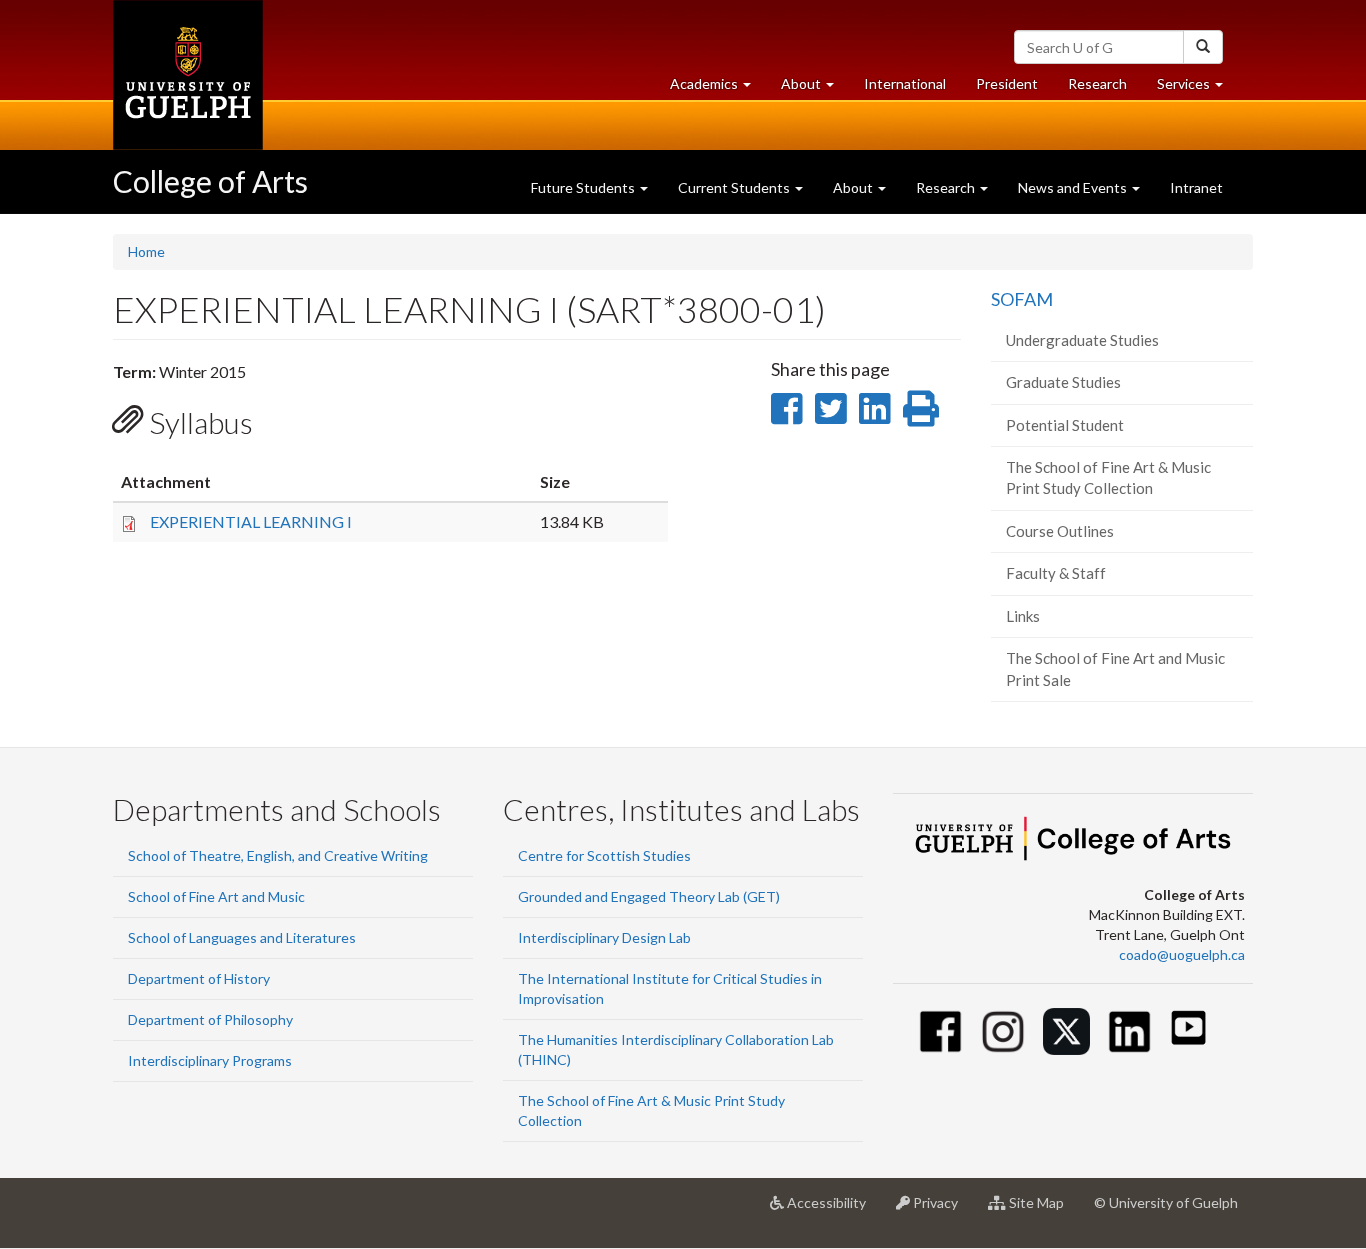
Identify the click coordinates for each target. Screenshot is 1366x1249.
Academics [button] (718, 89)
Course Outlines (1060, 531)
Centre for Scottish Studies (604, 855)
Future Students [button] (584, 187)
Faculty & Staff (1056, 573)
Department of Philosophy (210, 1019)
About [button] (815, 89)
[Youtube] (1188, 1027)
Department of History (199, 978)
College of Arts (210, 181)
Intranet (1196, 187)
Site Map (1042, 1210)
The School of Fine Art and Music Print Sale (1115, 668)
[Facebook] (940, 1031)
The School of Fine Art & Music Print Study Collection (1108, 477)
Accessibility (832, 1210)
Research (1105, 89)
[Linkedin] (1129, 1031)
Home (146, 251)
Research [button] (947, 187)
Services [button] (1197, 89)
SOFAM (1022, 299)
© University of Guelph (1166, 1202)
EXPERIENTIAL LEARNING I (251, 521)
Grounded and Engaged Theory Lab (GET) (649, 896)
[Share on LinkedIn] (874, 408)
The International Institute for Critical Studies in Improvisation (670, 988)
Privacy (941, 1210)
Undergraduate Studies (1082, 340)
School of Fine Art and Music (216, 896)
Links (1023, 616)
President (1007, 83)
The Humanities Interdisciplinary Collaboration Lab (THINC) (676, 1049)
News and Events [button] (1074, 187)
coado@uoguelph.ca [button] (1182, 954)
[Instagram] (1003, 1031)
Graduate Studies (1063, 382)
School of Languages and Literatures (242, 937)
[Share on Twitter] (830, 408)
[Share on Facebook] (786, 408)
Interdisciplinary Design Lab (604, 937)
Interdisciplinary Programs (210, 1060)
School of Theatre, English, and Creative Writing (278, 855)
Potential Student (1065, 425)
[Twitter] (1066, 1031)
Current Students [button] (735, 187)
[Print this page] (921, 408)
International (905, 83)
